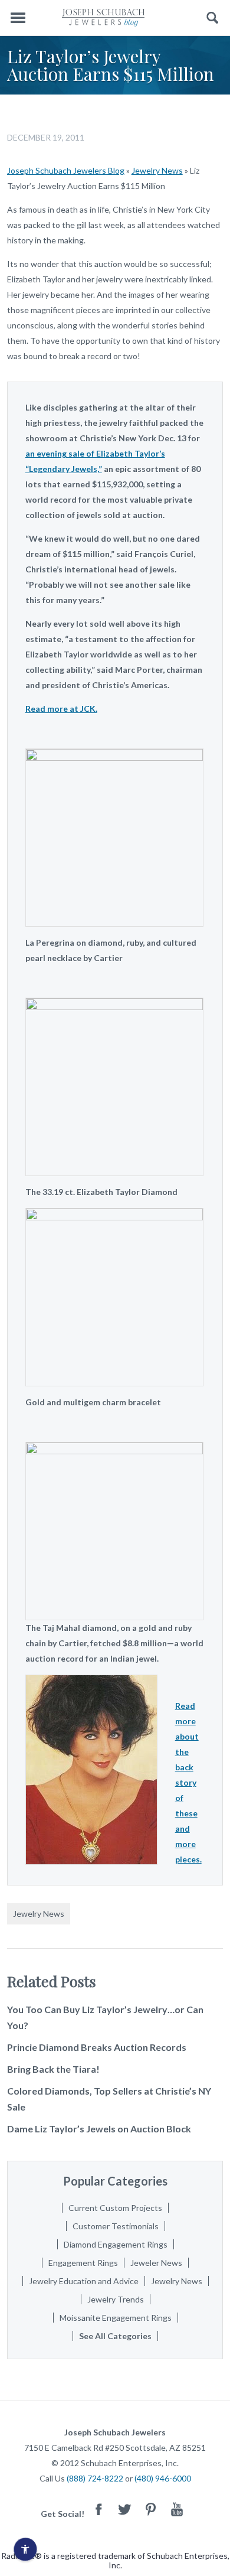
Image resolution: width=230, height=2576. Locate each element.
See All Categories (115, 2336)
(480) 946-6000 (163, 2478)
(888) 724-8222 (95, 2478)
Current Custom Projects (115, 2208)
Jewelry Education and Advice (84, 2281)
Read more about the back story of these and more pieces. (188, 1782)
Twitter (125, 2509)
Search (213, 18)
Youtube (177, 2509)
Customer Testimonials (116, 2226)
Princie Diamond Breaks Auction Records (97, 2047)
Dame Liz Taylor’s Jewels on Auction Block (99, 2129)
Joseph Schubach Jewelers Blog (66, 170)
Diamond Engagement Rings (116, 2244)
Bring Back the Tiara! (53, 2069)
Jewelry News (157, 170)
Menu (18, 18)
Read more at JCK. (61, 709)
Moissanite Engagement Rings (116, 2318)
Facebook (99, 2509)
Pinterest (151, 2509)
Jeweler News (156, 2263)
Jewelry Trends (116, 2299)
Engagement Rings (83, 2263)
